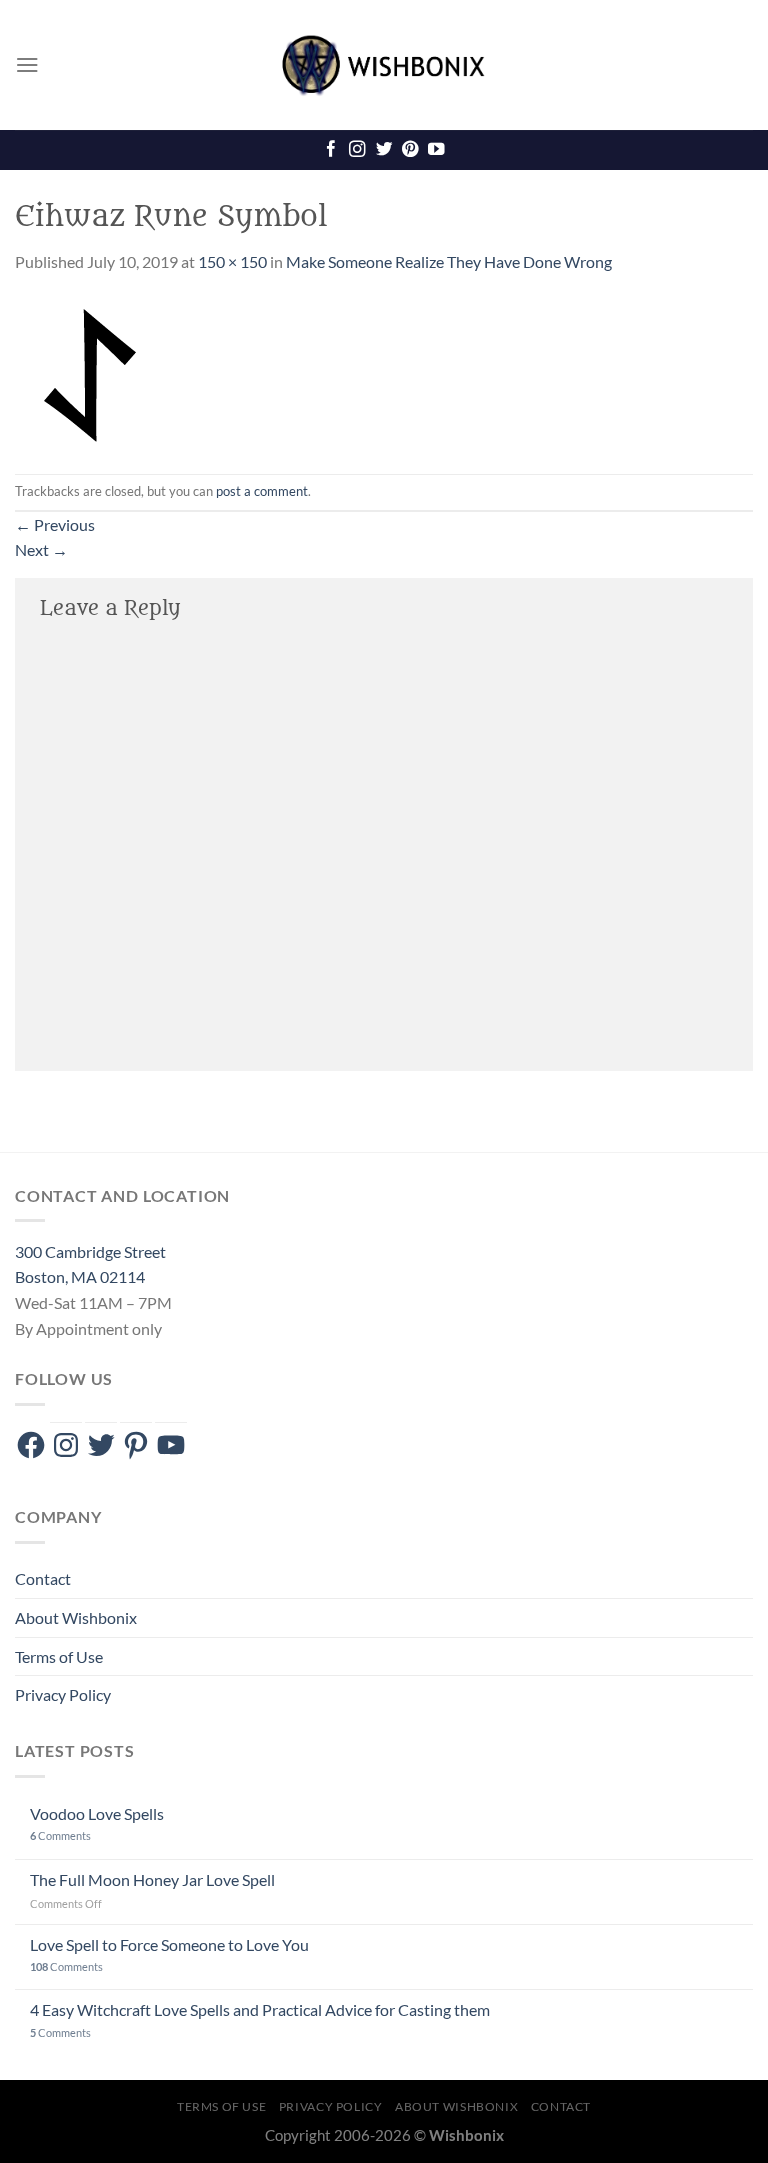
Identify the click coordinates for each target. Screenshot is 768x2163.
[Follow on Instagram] (357, 150)
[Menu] (27, 64)
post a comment (262, 491)
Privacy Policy (63, 1694)
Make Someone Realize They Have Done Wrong (449, 261)
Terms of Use (59, 1656)
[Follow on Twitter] (384, 150)
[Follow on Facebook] (331, 150)
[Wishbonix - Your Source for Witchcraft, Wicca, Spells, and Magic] (384, 65)
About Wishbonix (76, 1617)
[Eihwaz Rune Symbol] (90, 372)
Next (41, 549)
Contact (43, 1578)
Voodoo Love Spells (97, 1813)
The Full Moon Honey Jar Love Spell (152, 1879)
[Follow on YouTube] (436, 150)
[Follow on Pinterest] (410, 150)
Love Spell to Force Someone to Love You (169, 1944)
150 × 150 (232, 261)
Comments (60, 1835)
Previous (55, 524)
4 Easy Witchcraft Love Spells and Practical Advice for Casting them (260, 2009)
